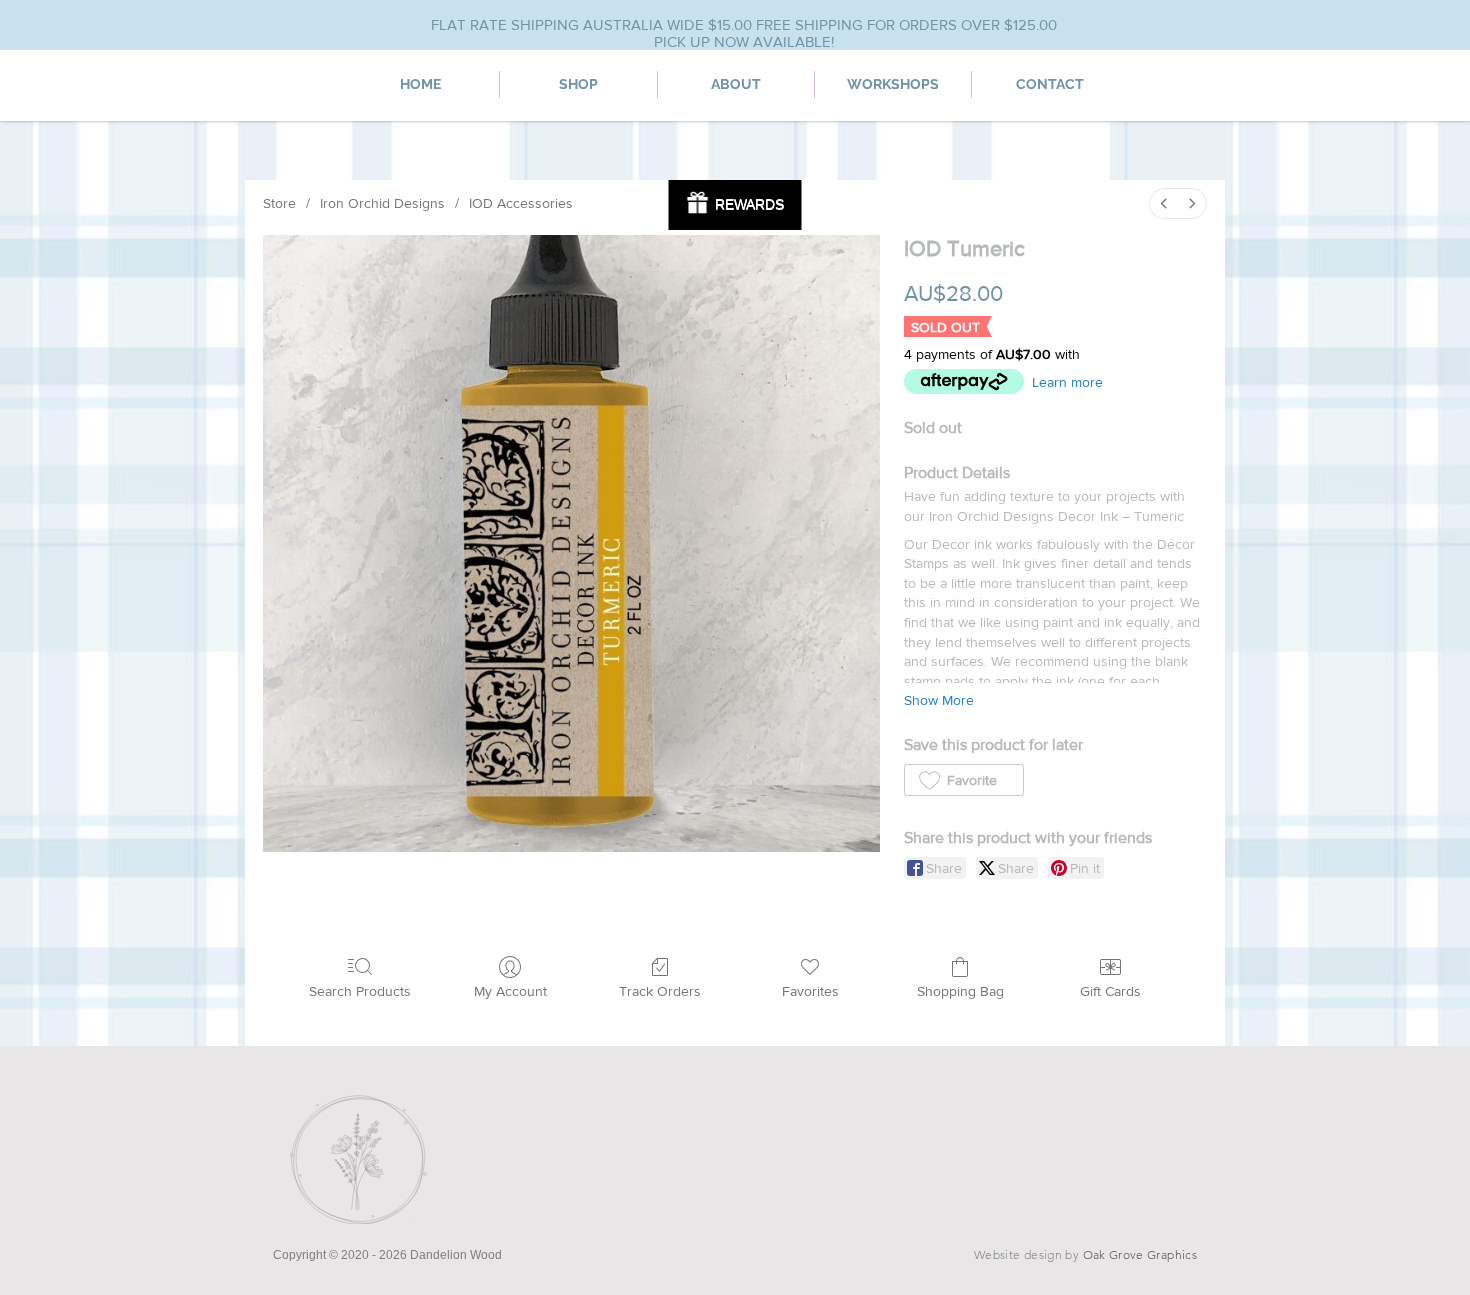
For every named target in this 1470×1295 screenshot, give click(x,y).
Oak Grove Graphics (1140, 1254)
